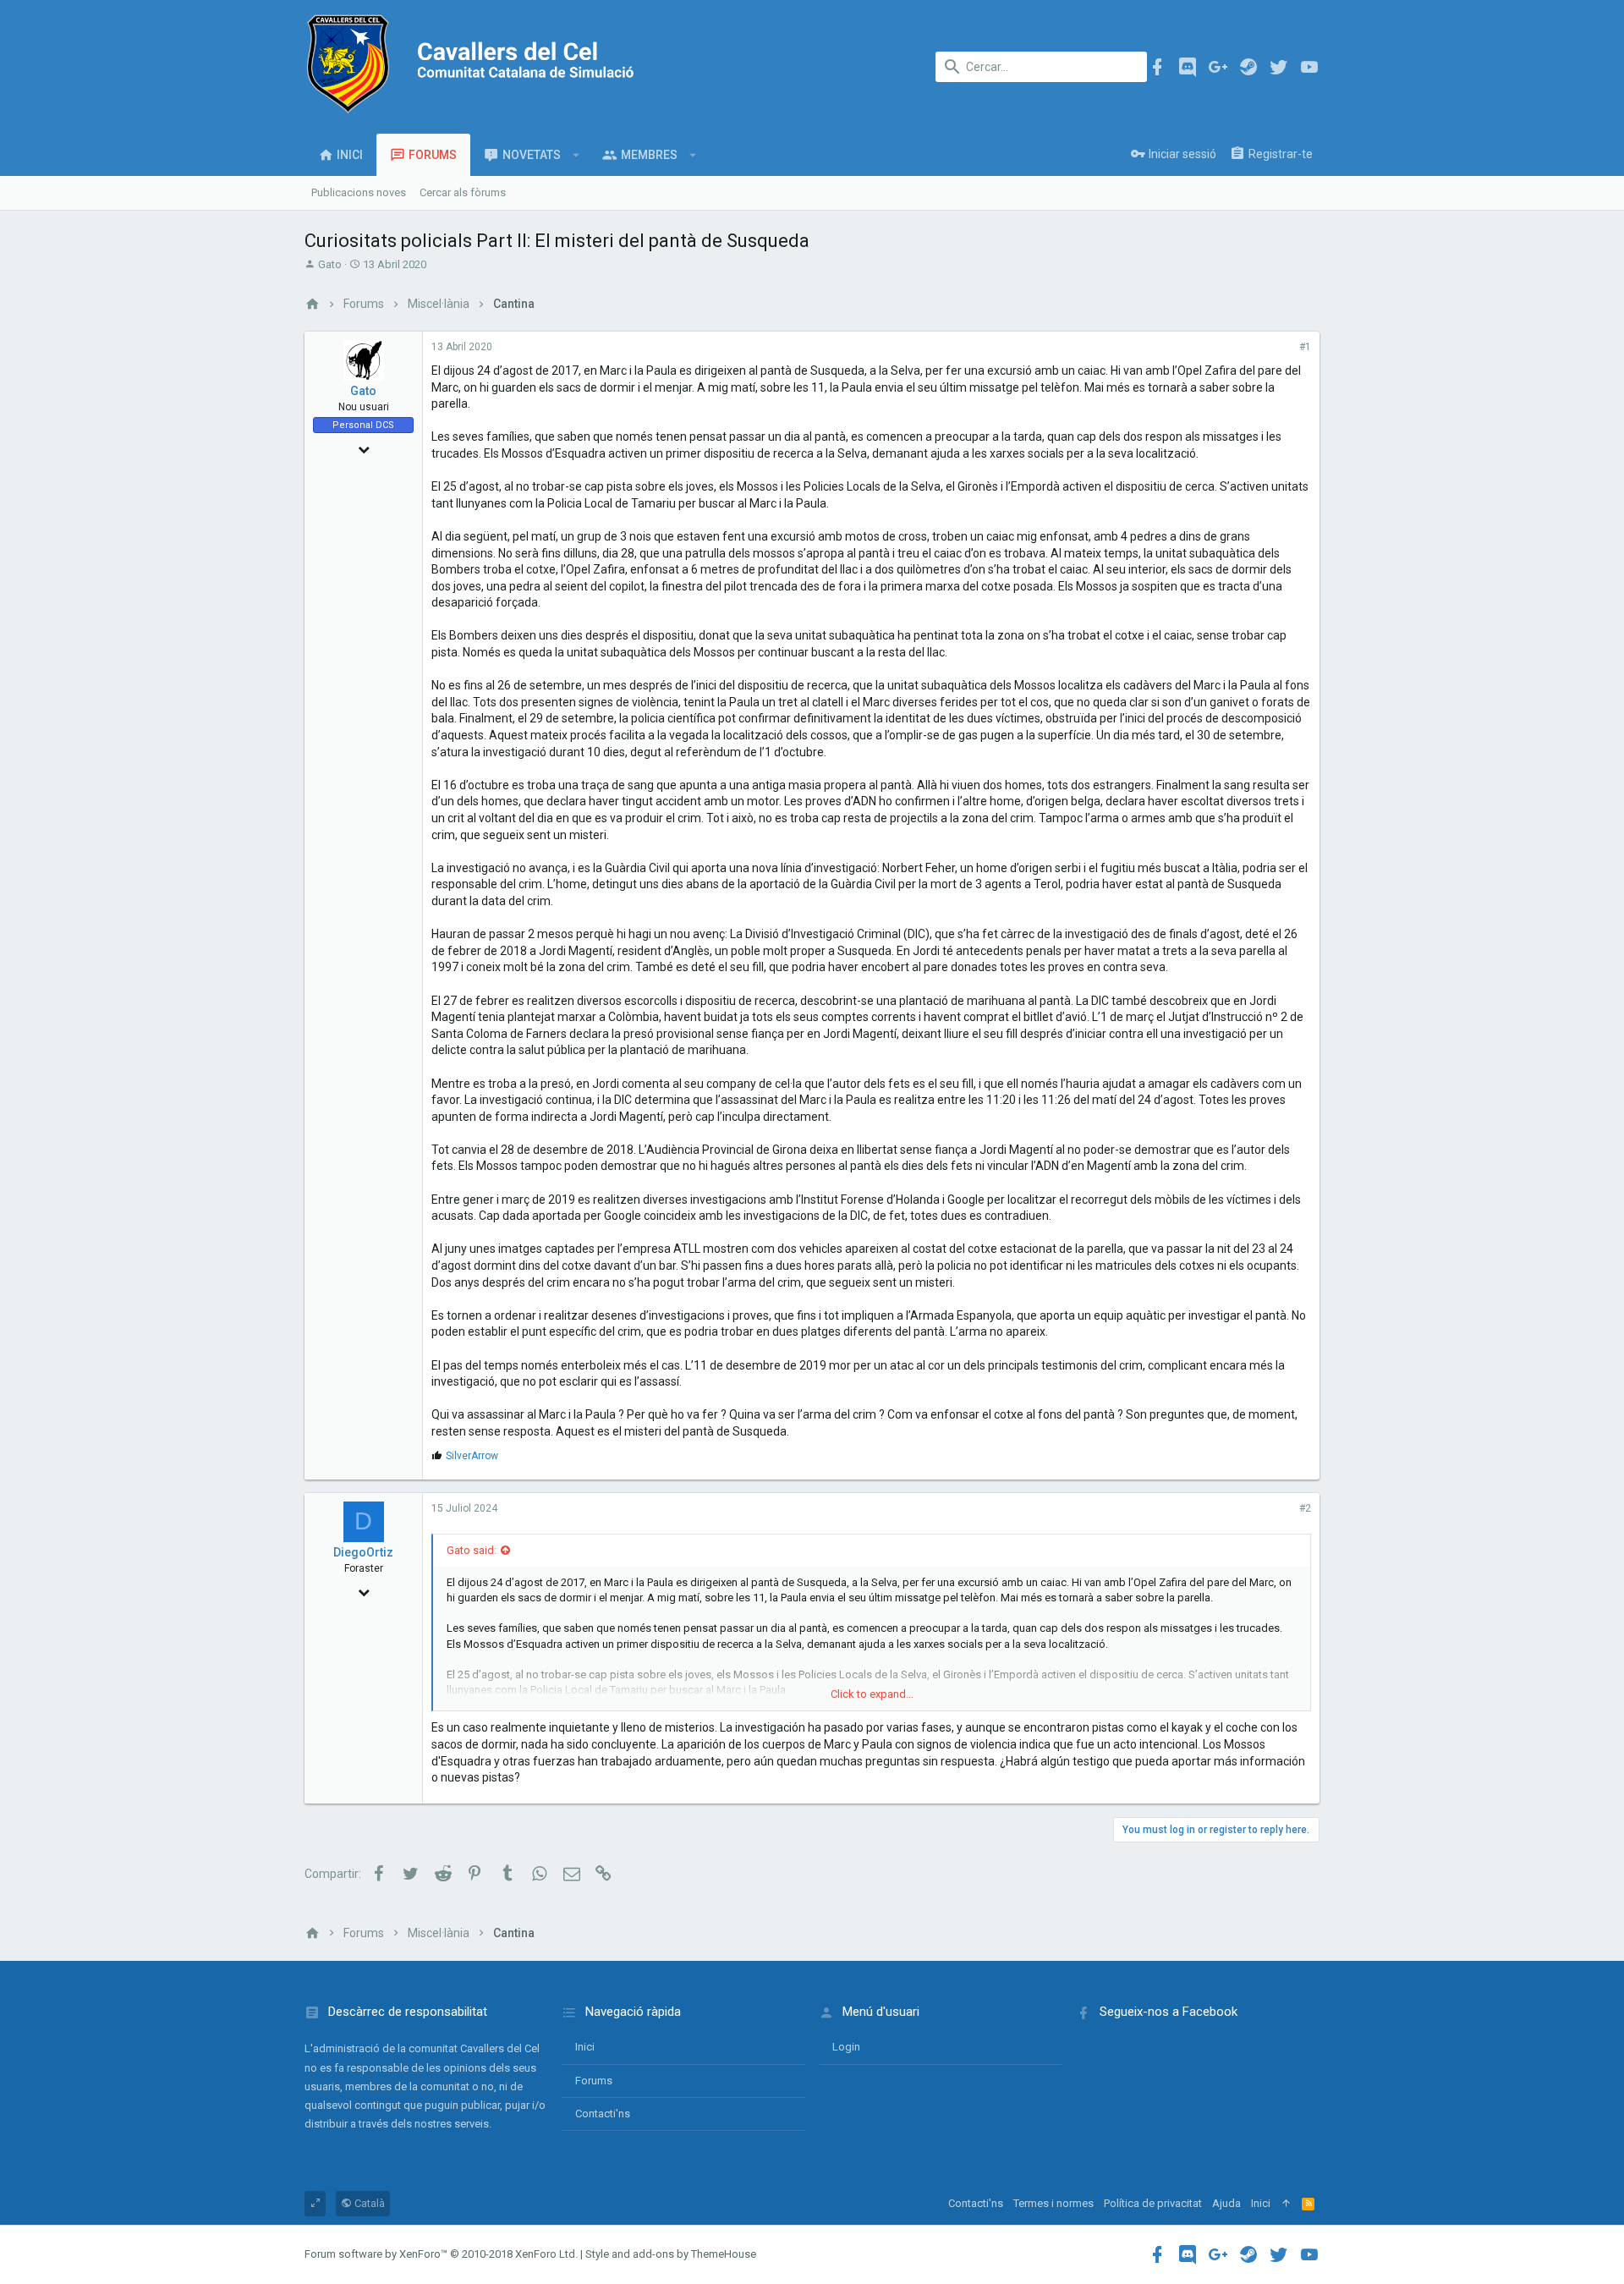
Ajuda (1226, 2203)
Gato (330, 264)
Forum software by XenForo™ (441, 2254)
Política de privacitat (1153, 2203)
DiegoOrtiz (363, 1552)
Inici (585, 2047)
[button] (576, 155)
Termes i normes (1053, 2203)
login (846, 2047)
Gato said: (472, 1550)
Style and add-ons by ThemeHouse (671, 2254)
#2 (1305, 1508)
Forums (594, 2081)
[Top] (1286, 2204)
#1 (1305, 347)
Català (368, 2203)
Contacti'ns (603, 2114)
